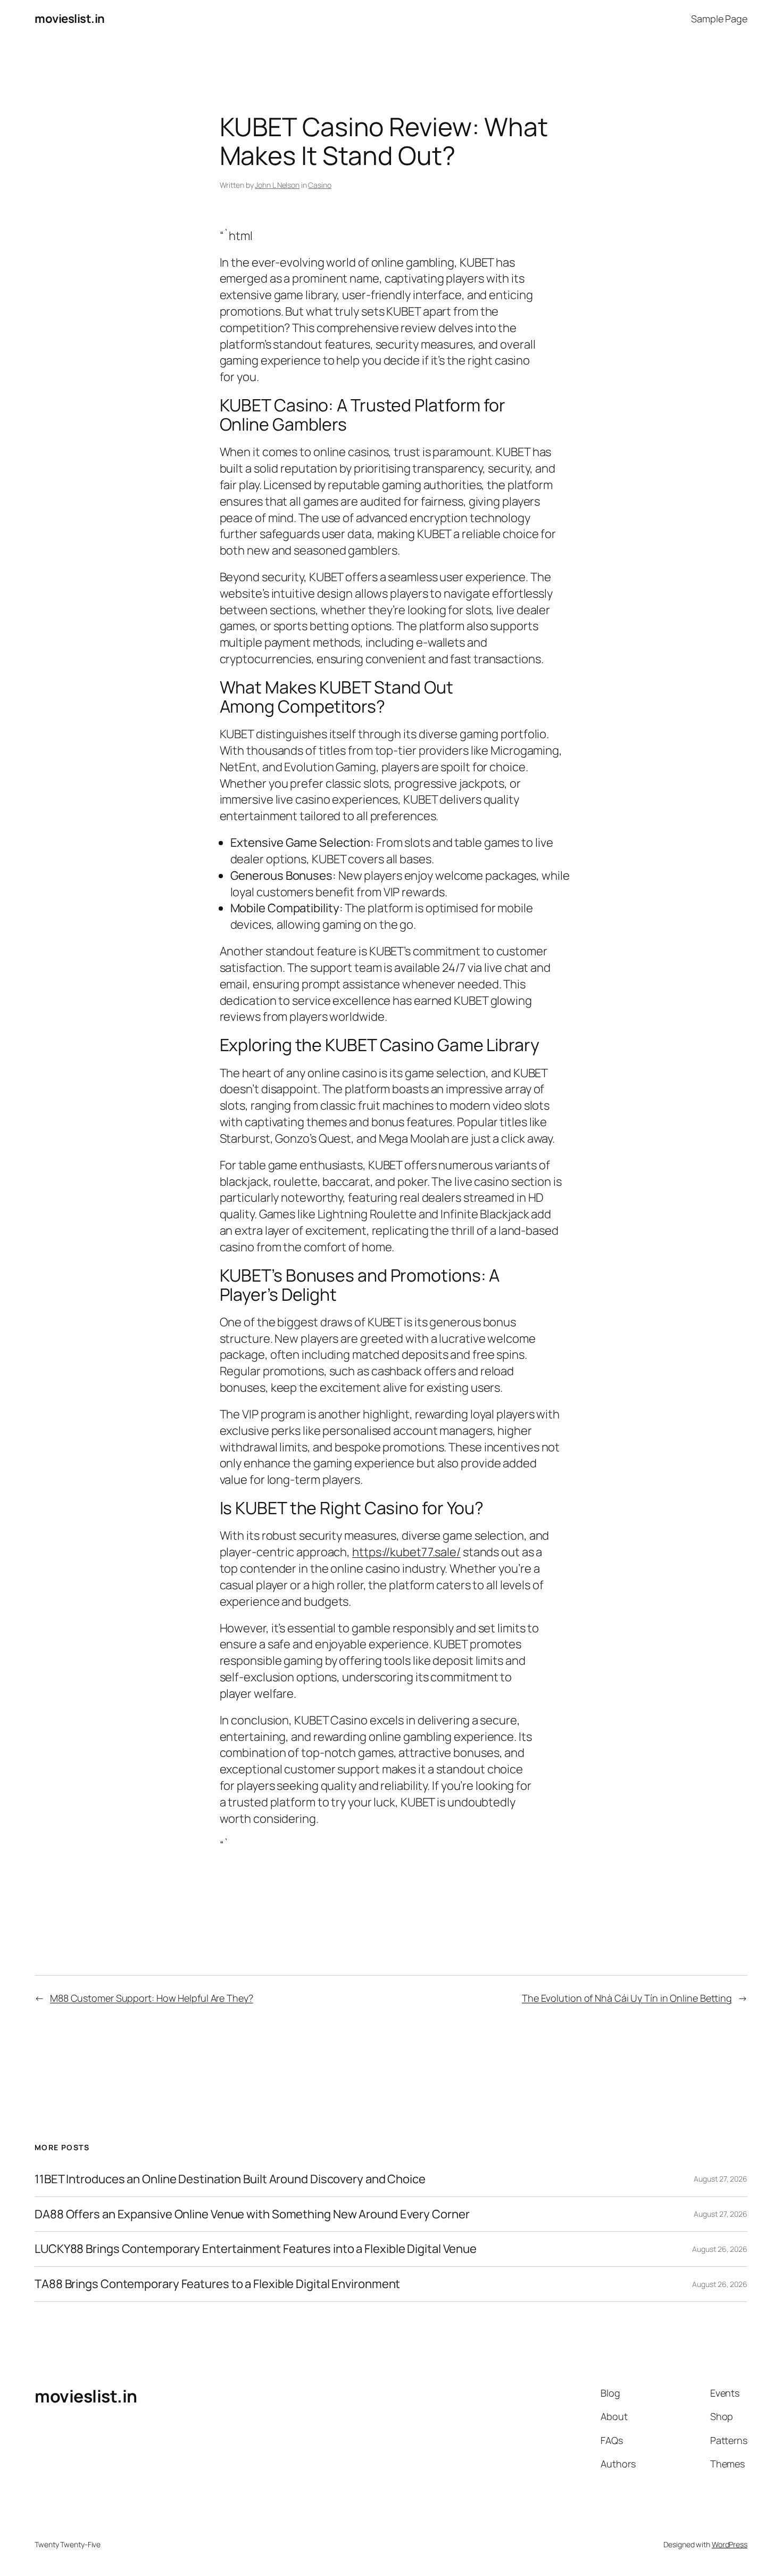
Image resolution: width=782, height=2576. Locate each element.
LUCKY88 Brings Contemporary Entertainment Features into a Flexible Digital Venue (256, 2249)
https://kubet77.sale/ (406, 1552)
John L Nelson (277, 185)
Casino (319, 185)
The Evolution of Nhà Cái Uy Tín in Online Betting (627, 1998)
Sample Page (719, 19)
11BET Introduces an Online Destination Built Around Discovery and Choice (230, 2179)
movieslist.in (70, 19)
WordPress (730, 2544)
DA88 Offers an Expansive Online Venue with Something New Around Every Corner (252, 2214)
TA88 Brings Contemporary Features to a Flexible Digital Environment (217, 2284)
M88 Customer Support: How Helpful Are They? (152, 1998)
